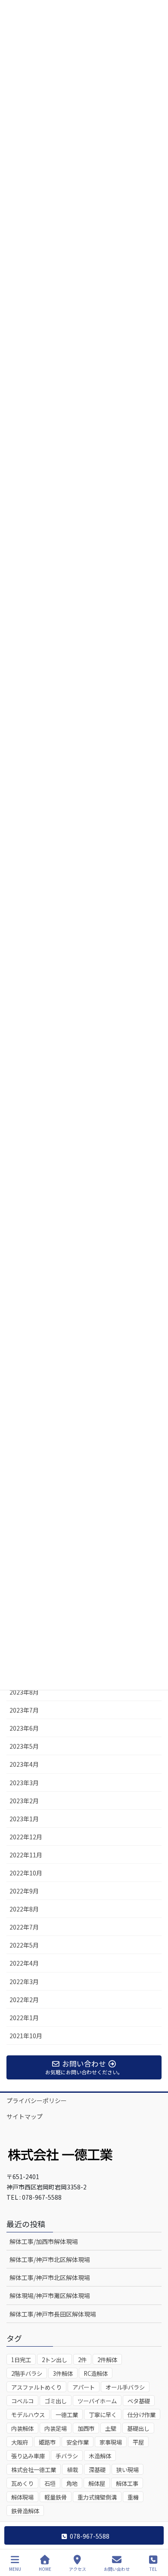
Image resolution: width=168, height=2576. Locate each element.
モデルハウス (28, 2415)
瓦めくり (22, 2483)
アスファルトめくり (36, 2387)
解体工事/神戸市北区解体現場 (50, 2259)
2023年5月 (24, 1746)
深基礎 (97, 2470)
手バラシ (67, 2456)
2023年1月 (24, 1819)
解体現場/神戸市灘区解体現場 (50, 2296)
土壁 (111, 2428)
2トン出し (54, 2360)
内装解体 (22, 2428)
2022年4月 (24, 1963)
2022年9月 (24, 1891)
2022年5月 (24, 1945)
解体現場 (22, 2497)
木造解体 (100, 2456)
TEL (153, 2569)
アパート (84, 2387)
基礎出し (138, 2428)
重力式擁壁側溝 (97, 2497)
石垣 (50, 2483)
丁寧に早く (103, 2415)
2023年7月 (24, 1710)
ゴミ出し (56, 2401)
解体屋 (97, 2483)
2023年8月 (24, 1692)
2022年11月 (26, 1855)
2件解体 (107, 2360)
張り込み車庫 (28, 2456)
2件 (82, 2360)
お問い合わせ (117, 2569)
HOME (45, 2569)
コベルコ (22, 2401)
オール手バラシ (125, 2387)
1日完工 (21, 2360)
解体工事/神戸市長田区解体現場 (53, 2314)
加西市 (86, 2428)
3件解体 (63, 2373)
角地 (72, 2483)
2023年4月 (24, 1764)
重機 (133, 2497)
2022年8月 (24, 1909)
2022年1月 (24, 2018)
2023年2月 (24, 1801)
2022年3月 (24, 1982)
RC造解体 (96, 2373)
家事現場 (111, 2442)
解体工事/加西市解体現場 (44, 2241)
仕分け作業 (142, 2415)
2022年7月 (24, 1927)
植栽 (72, 2470)
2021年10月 (26, 2036)
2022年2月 (24, 2000)
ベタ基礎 (139, 2401)
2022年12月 (26, 1837)
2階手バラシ (27, 2373)
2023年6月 (24, 1728)
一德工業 (67, 2415)
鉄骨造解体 (25, 2511)
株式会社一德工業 (34, 2470)
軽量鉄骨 (56, 2497)
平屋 (138, 2442)
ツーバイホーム (97, 2401)
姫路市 (47, 2442)
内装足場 (56, 2428)
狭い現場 (128, 2470)
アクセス (78, 2569)
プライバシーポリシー (37, 2100)
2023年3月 (24, 1783)
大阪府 (20, 2442)
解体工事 (127, 2483)
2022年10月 (26, 1873)
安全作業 (78, 2442)
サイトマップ (25, 2116)
